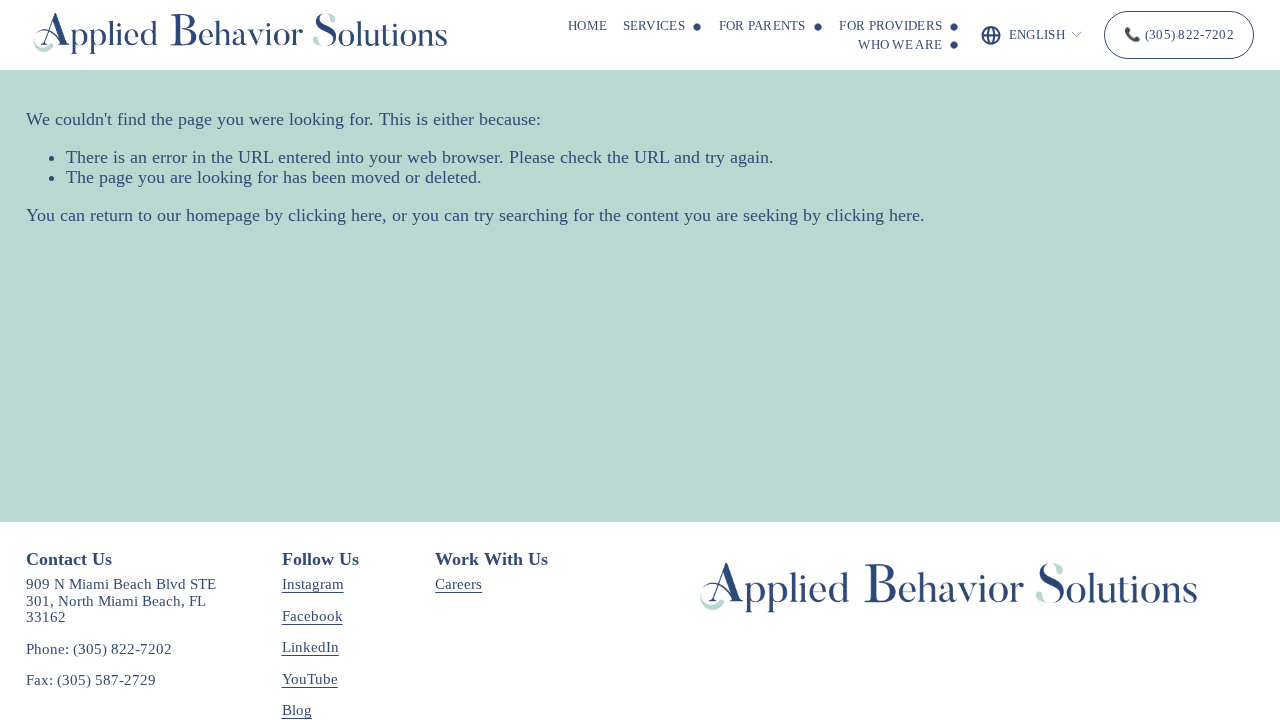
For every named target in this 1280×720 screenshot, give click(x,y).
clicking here (335, 215)
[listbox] (1032, 35)
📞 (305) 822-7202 (1179, 34)
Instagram (313, 584)
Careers (458, 584)
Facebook (312, 616)
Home (587, 25)
